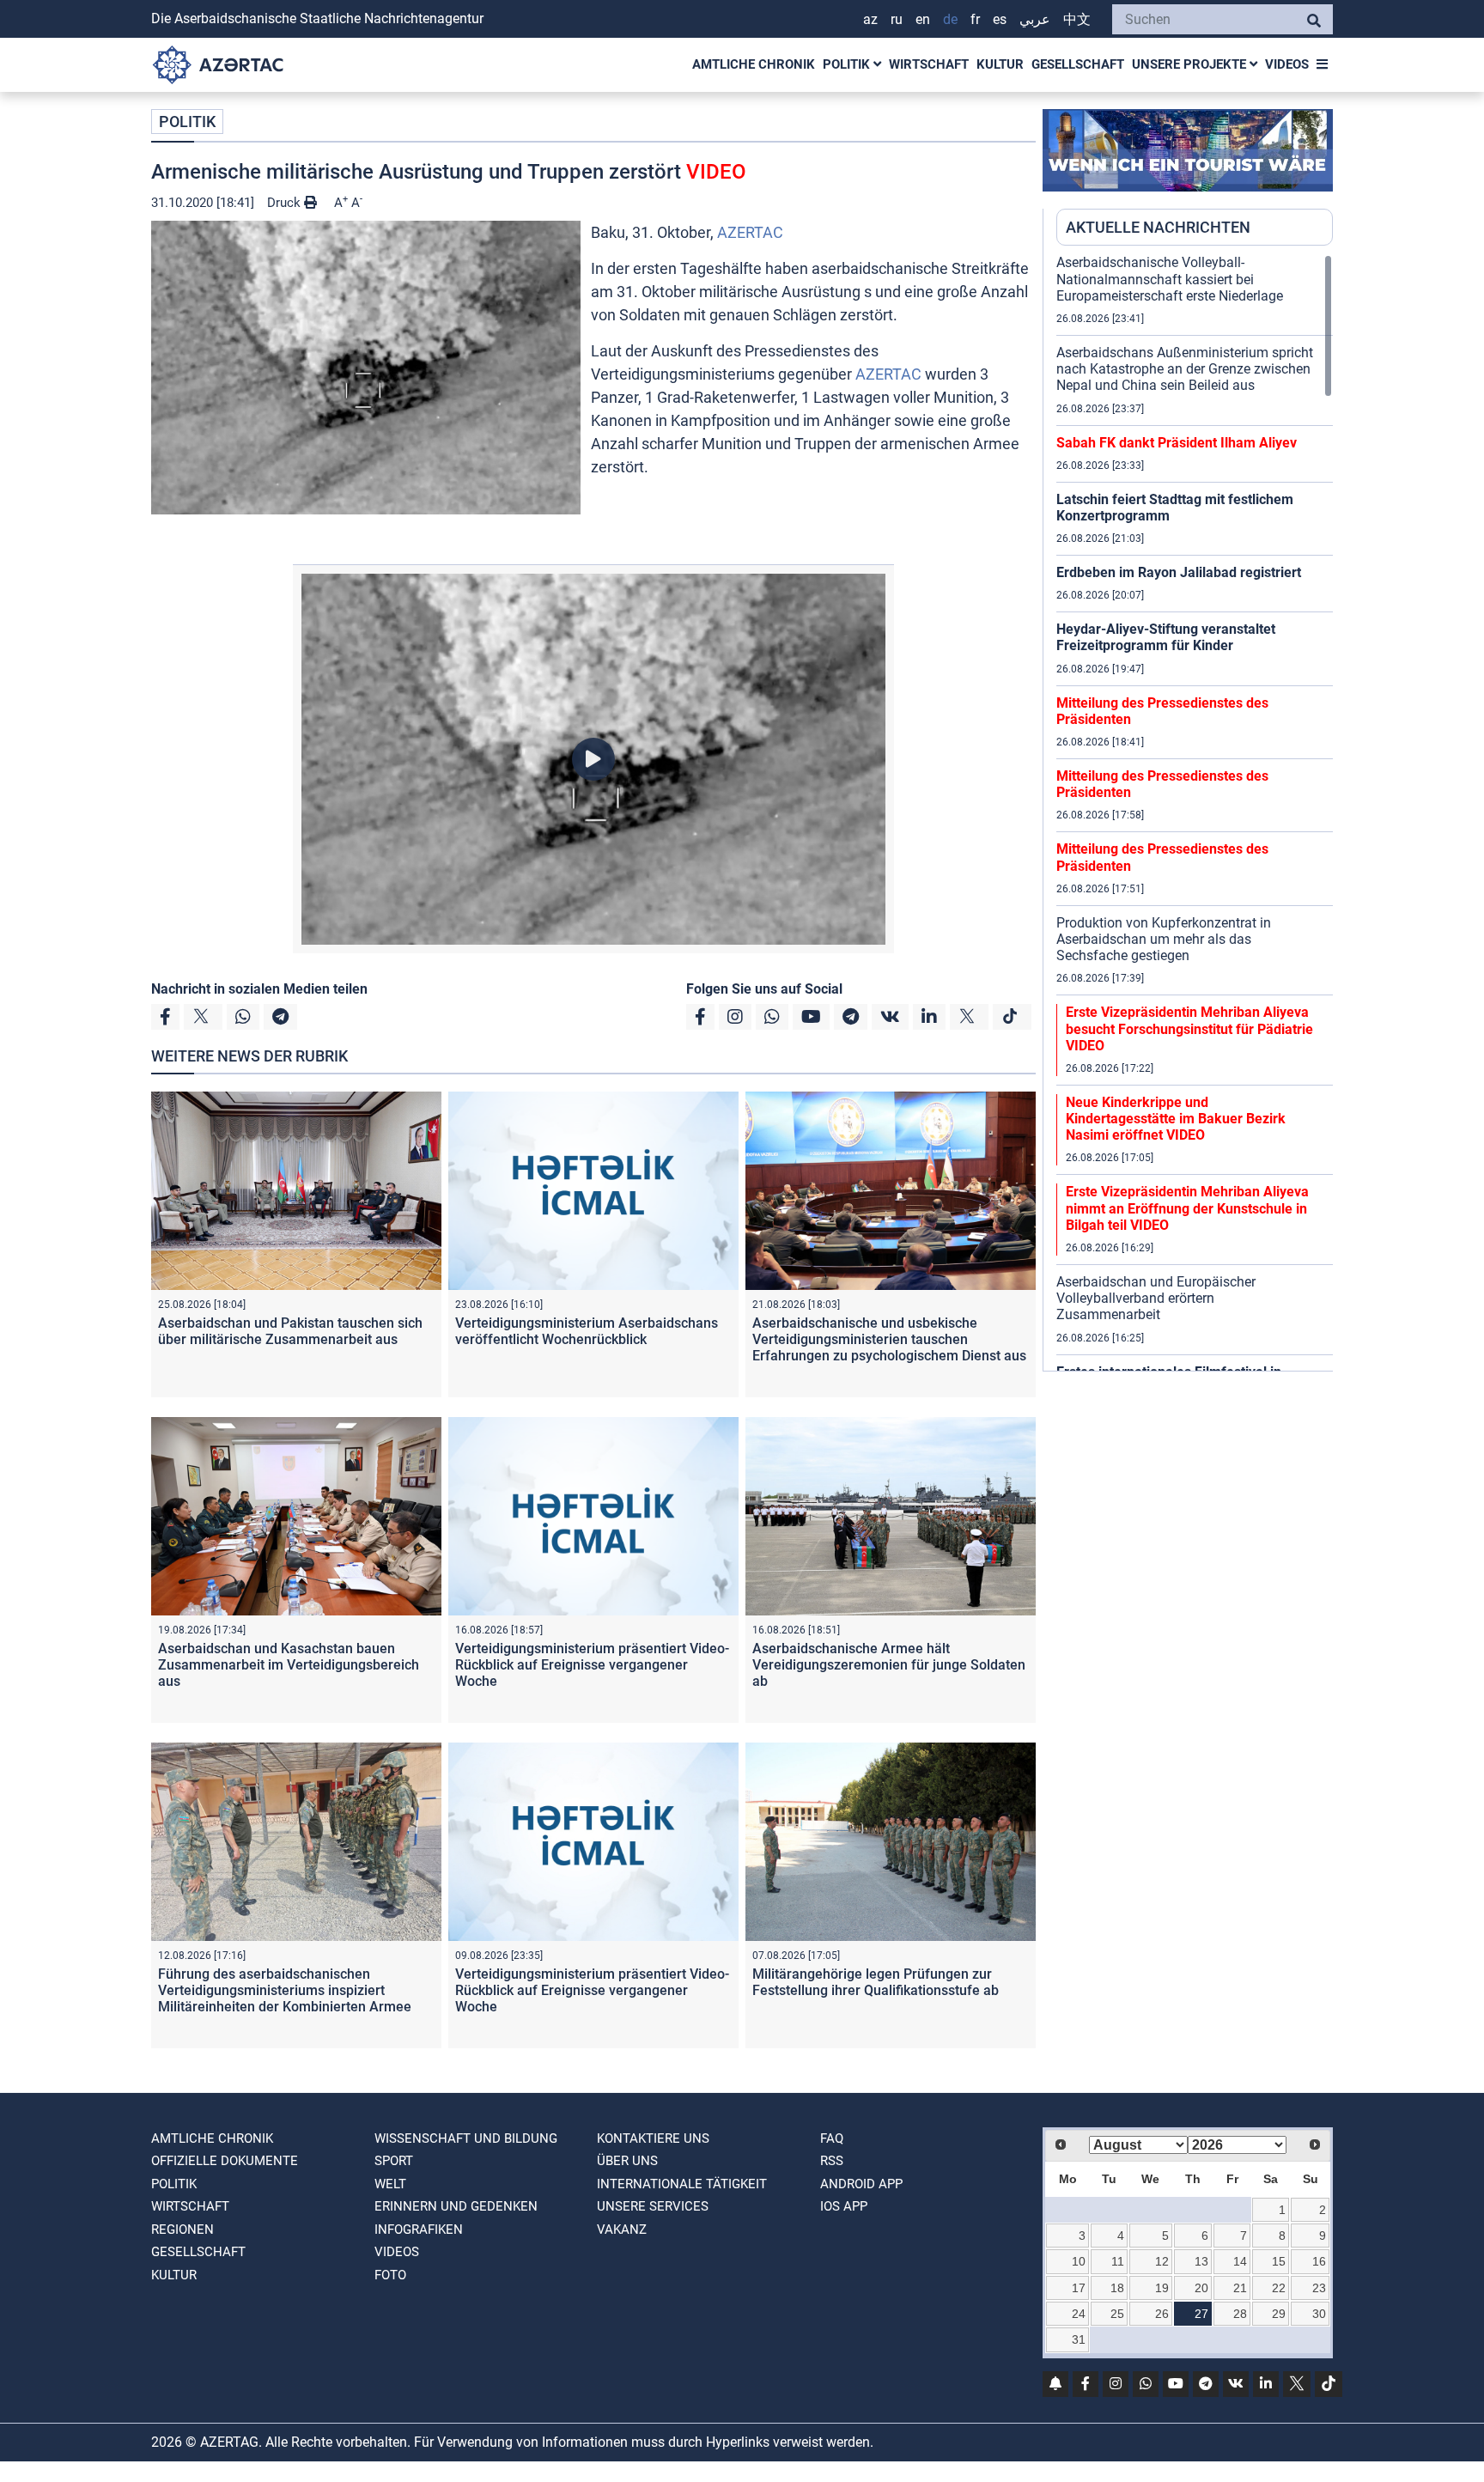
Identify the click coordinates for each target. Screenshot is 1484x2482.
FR (975, 19)
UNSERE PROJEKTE (1191, 64)
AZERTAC (750, 232)
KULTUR (1000, 64)
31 (1079, 2339)
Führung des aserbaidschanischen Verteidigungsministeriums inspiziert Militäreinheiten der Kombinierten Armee (285, 1990)
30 (1319, 2314)
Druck (286, 203)
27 (1201, 2314)
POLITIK (848, 64)
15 (1279, 2261)
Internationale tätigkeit (682, 2184)
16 (1319, 2261)
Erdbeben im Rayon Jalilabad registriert (1179, 572)
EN (923, 19)
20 (1201, 2288)
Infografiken (419, 2230)
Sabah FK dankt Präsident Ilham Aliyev (1177, 443)
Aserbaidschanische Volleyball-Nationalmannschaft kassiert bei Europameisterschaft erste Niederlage (1170, 279)
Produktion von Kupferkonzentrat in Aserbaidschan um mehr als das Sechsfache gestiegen (1164, 939)
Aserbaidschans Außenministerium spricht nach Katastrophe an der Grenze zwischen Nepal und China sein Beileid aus (1185, 369)
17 (1079, 2288)
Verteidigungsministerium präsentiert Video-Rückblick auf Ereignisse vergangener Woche (592, 1665)
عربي (1035, 19)
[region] (1195, 812)
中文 (1077, 19)
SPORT (394, 2161)
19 (1162, 2288)
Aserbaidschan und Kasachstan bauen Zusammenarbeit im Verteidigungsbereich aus (289, 1665)
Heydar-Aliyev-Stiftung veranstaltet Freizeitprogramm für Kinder (1166, 637)
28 (1240, 2314)
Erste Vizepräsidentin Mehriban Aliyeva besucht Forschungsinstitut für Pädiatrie (1189, 1028)
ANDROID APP (861, 2184)
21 (1240, 2288)
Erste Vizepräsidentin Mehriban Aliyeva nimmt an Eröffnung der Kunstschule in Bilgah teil (1187, 1208)
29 (1279, 2314)
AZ (870, 19)
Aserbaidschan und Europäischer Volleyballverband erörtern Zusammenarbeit (1156, 1298)
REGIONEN (182, 2230)
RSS (832, 2161)
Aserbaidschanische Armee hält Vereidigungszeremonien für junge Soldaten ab (889, 1665)
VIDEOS (1287, 64)
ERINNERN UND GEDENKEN (456, 2206)
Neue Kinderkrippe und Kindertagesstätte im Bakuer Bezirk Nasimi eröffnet (1176, 1119)
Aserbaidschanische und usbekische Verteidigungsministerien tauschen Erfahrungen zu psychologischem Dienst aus (889, 1339)
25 (1117, 2314)
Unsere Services (653, 2206)
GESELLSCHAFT (1078, 64)
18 (1117, 2288)
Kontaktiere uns (653, 2138)
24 (1079, 2314)
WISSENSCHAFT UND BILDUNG (466, 2138)
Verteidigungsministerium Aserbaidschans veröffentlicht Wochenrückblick (587, 1331)
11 (1118, 2261)
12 (1162, 2261)
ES (1000, 19)
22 (1279, 2288)
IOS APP (844, 2206)
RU (897, 19)
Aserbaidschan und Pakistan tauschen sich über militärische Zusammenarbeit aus (290, 1331)
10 (1079, 2261)
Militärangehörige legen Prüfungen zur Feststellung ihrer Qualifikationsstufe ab (876, 1982)
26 (1162, 2314)
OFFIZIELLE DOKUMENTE (225, 2161)
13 (1201, 2261)
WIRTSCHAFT (929, 64)
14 (1240, 2261)
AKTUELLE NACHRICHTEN (1158, 227)
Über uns (627, 2161)
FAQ (832, 2138)
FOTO (390, 2275)
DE (950, 19)
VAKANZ (622, 2230)
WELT (390, 2184)
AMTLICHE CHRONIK (754, 64)
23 (1319, 2288)
